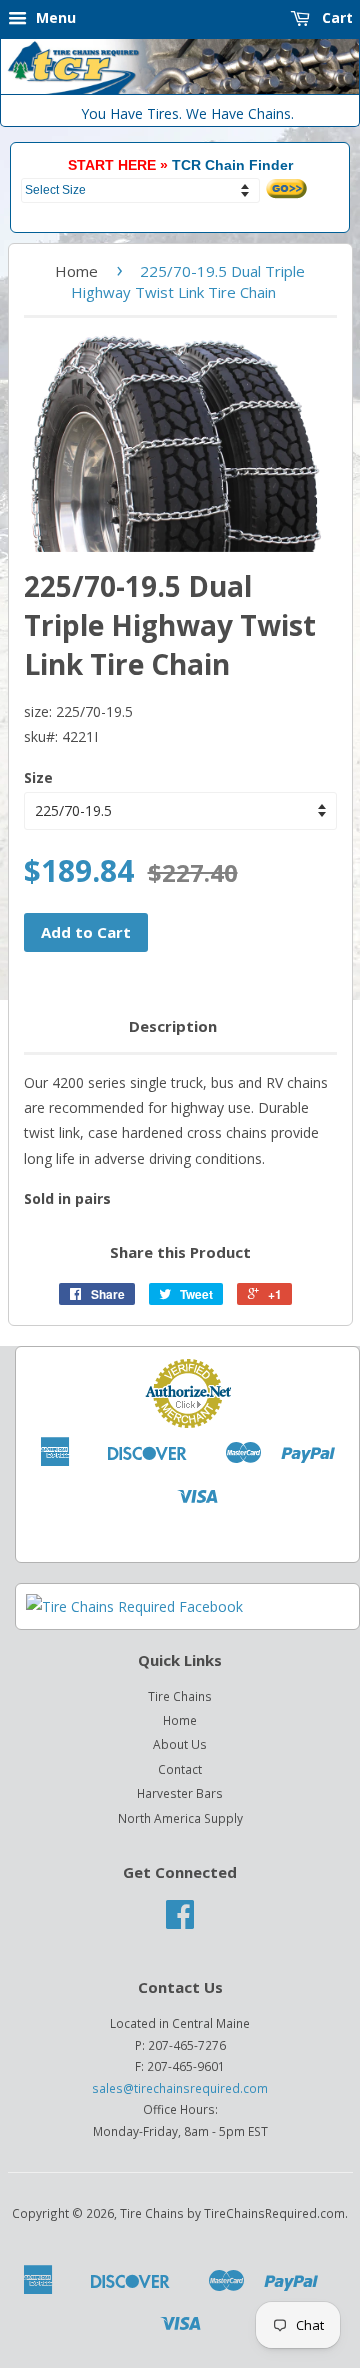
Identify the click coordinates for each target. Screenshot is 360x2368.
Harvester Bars (180, 1793)
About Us (180, 1744)
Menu (54, 17)
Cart (335, 17)
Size (38, 777)
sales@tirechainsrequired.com (180, 2088)
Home (76, 271)
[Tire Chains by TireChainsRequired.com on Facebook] (180, 1921)
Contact (180, 1769)
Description (173, 1026)
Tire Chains (180, 1696)
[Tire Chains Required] (134, 1606)
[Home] (180, 89)
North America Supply (180, 1818)
